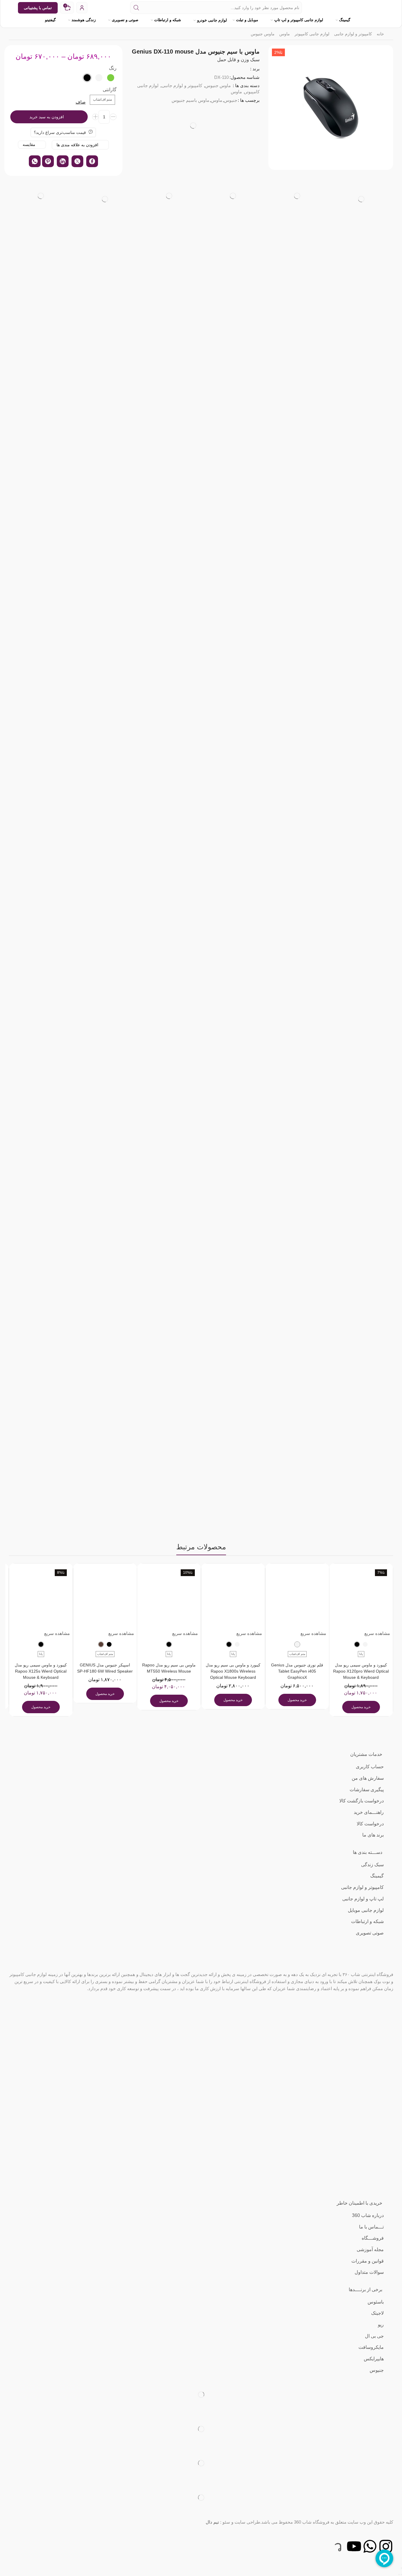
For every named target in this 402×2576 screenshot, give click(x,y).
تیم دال (212, 2522)
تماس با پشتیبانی (38, 8)
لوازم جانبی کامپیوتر (312, 34)
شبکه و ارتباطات (168, 20)
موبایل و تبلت (247, 20)
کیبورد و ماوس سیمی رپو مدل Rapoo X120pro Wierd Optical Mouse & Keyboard (361, 1671)
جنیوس (231, 100)
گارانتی (110, 90)
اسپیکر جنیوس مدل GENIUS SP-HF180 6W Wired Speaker (105, 1668)
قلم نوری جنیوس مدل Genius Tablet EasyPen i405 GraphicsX (297, 1671)
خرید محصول (361, 1707)
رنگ (113, 68)
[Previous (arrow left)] (401, 2575)
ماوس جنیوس (263, 34)
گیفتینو (50, 20)
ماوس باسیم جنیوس (190, 100)
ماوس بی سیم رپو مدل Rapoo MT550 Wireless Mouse (169, 1668)
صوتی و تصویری (125, 20)
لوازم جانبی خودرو (212, 20)
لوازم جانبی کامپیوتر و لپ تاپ (299, 20)
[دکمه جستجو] (136, 8)
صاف (81, 102)
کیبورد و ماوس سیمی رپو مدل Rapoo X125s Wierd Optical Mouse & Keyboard (41, 1671)
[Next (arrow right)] (399, 2575)
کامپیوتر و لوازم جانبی (353, 34)
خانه (380, 34)
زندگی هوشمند (84, 20)
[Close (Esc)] (401, 2568)
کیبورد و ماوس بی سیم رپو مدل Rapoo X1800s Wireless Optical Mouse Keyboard (233, 1671)
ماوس (285, 34)
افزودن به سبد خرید (47, 117)
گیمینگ (345, 20)
